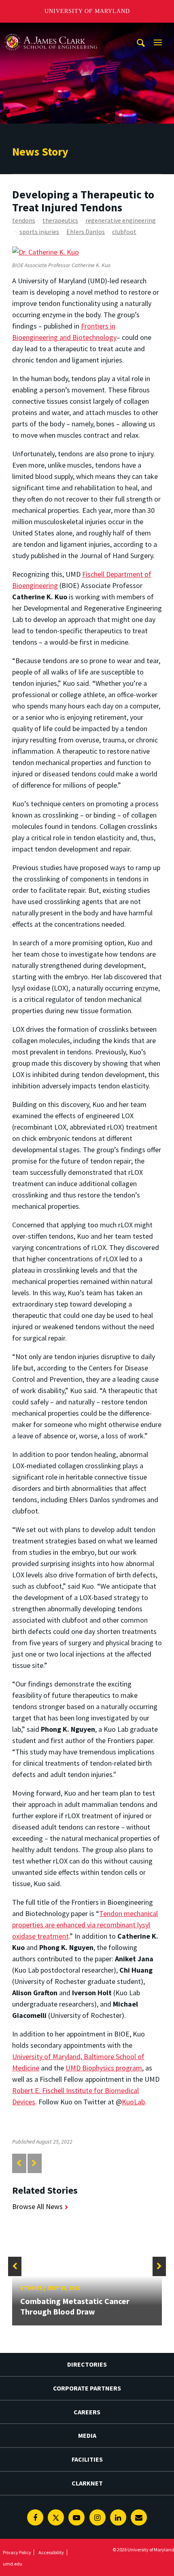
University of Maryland (87, 11)
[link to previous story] (19, 2163)
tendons (24, 220)
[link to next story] (34, 2163)
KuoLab (133, 2102)
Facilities (87, 2459)
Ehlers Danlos (86, 232)
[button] (15, 2266)
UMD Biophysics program (104, 2068)
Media (87, 2435)
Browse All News (37, 2206)
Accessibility (51, 2552)
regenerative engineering (121, 220)
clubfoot (124, 232)
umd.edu (13, 2564)
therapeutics (60, 220)
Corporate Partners (87, 2388)
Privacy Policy (17, 2552)
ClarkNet (87, 2483)
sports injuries (39, 232)
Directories (87, 2364)
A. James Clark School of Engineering (51, 30)
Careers (87, 2412)
